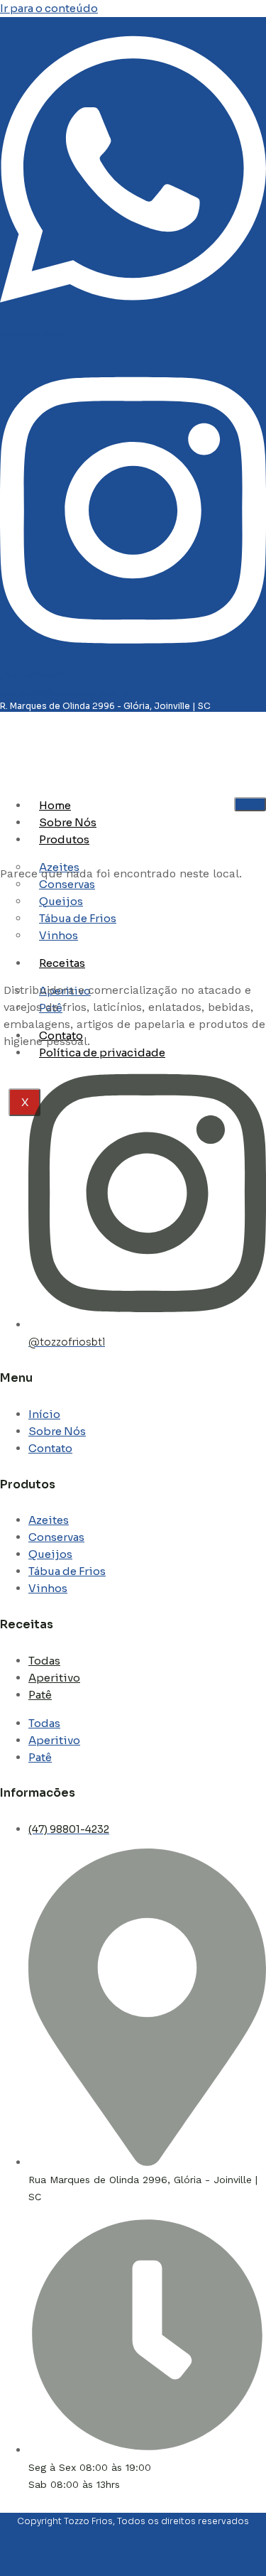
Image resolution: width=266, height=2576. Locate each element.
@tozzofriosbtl (33, 675)
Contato (50, 1448)
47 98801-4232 (33, 335)
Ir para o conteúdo (49, 8)
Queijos (50, 1554)
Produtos (64, 839)
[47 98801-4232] (133, 318)
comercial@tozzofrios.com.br (65, 692)
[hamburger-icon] (250, 804)
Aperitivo (54, 1678)
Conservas (56, 1537)
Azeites (49, 1520)
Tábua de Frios (67, 1571)
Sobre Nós (68, 822)
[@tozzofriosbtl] (133, 658)
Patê (40, 1695)
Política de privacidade (102, 1052)
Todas (44, 1661)
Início (44, 1414)
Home (55, 805)
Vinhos (48, 1588)
